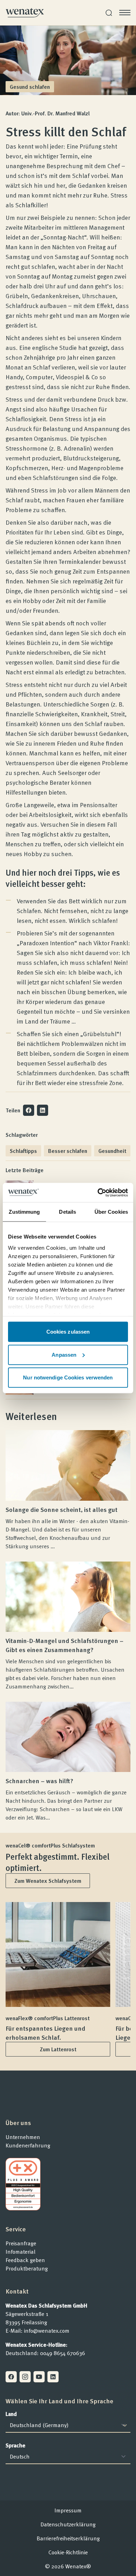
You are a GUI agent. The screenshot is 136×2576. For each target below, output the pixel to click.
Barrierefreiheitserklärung (68, 2538)
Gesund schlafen (30, 87)
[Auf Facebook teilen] (29, 1110)
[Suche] (109, 13)
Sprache (16, 2445)
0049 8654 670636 (63, 2353)
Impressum (68, 2510)
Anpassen (64, 1354)
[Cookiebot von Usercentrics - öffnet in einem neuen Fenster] (98, 1192)
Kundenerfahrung (28, 2145)
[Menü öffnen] (125, 13)
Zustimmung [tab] (24, 1212)
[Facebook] (11, 2377)
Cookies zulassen (68, 1332)
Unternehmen (23, 2137)
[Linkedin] (53, 2377)
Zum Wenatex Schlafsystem (48, 1881)
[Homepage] (25, 13)
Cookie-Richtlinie (68, 2552)
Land (11, 2414)
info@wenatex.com (47, 2331)
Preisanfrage (21, 2243)
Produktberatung (27, 2268)
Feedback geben (25, 2260)
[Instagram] (25, 2377)
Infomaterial (21, 2252)
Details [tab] (67, 1212)
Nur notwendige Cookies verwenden (68, 1377)
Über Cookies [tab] (111, 1212)
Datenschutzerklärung (68, 2524)
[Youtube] (39, 2377)
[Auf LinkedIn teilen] (43, 1110)
